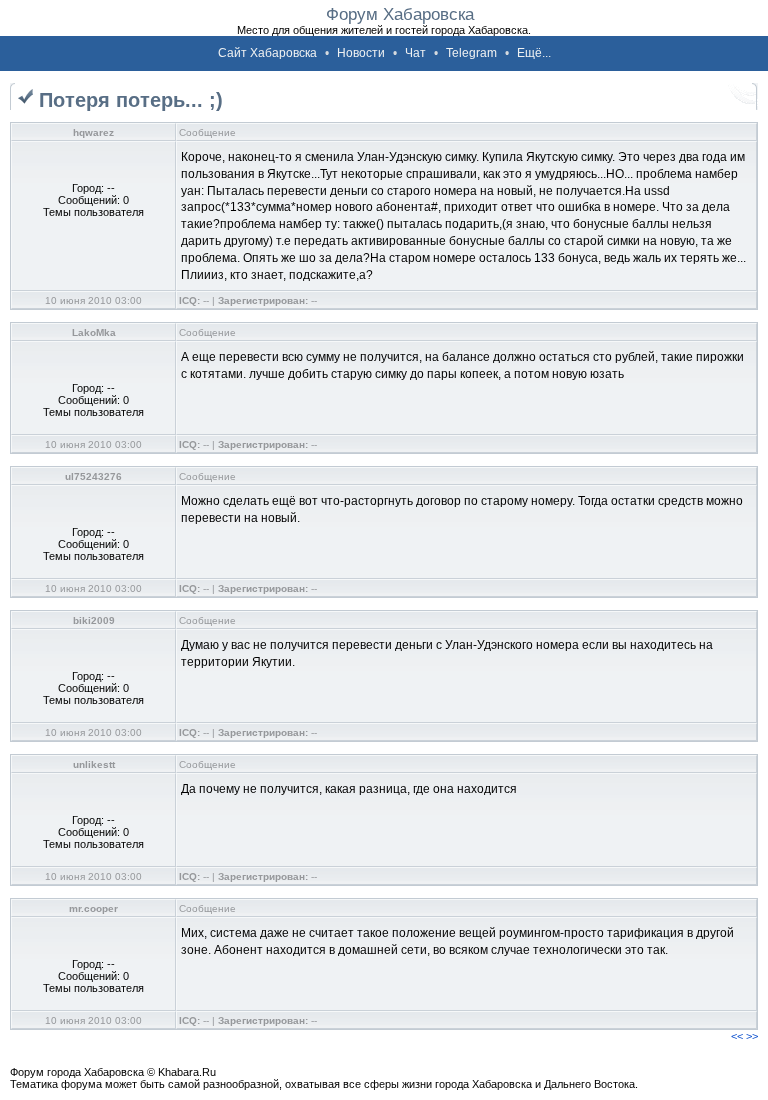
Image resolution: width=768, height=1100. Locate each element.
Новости (361, 53)
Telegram (471, 53)
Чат (415, 53)
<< (737, 1036)
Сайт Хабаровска (267, 53)
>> (752, 1036)
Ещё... (534, 53)
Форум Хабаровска (400, 14)
